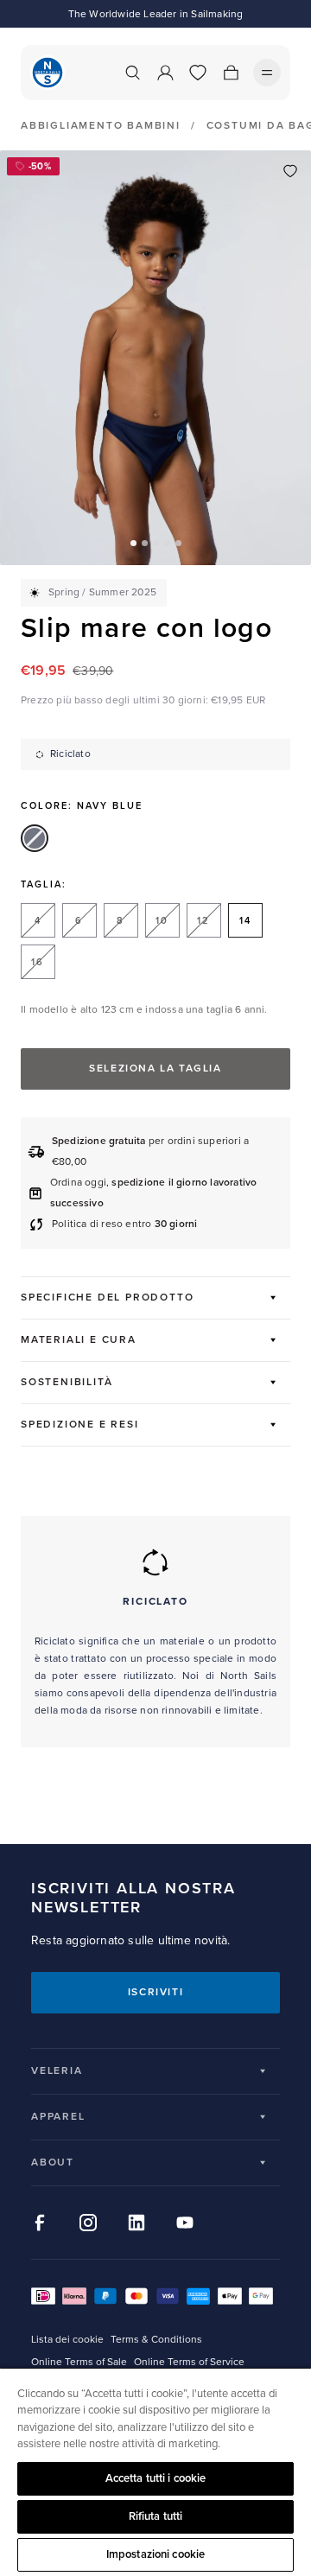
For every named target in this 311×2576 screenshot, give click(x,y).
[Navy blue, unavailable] (35, 838)
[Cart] (231, 73)
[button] (133, 543)
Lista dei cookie (67, 2340)
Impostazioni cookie (155, 2554)
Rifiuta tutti (156, 2516)
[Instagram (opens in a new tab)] (88, 2223)
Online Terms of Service (189, 2362)
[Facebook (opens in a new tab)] (40, 2223)
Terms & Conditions (156, 2340)
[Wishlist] (198, 73)
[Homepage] (48, 73)
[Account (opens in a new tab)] (165, 73)
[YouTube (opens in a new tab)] (185, 2223)
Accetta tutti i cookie (156, 2478)
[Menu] (267, 73)
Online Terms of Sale (79, 2362)
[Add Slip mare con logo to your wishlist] (290, 171)
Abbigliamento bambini (101, 126)
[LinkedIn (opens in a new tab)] (136, 2223)
